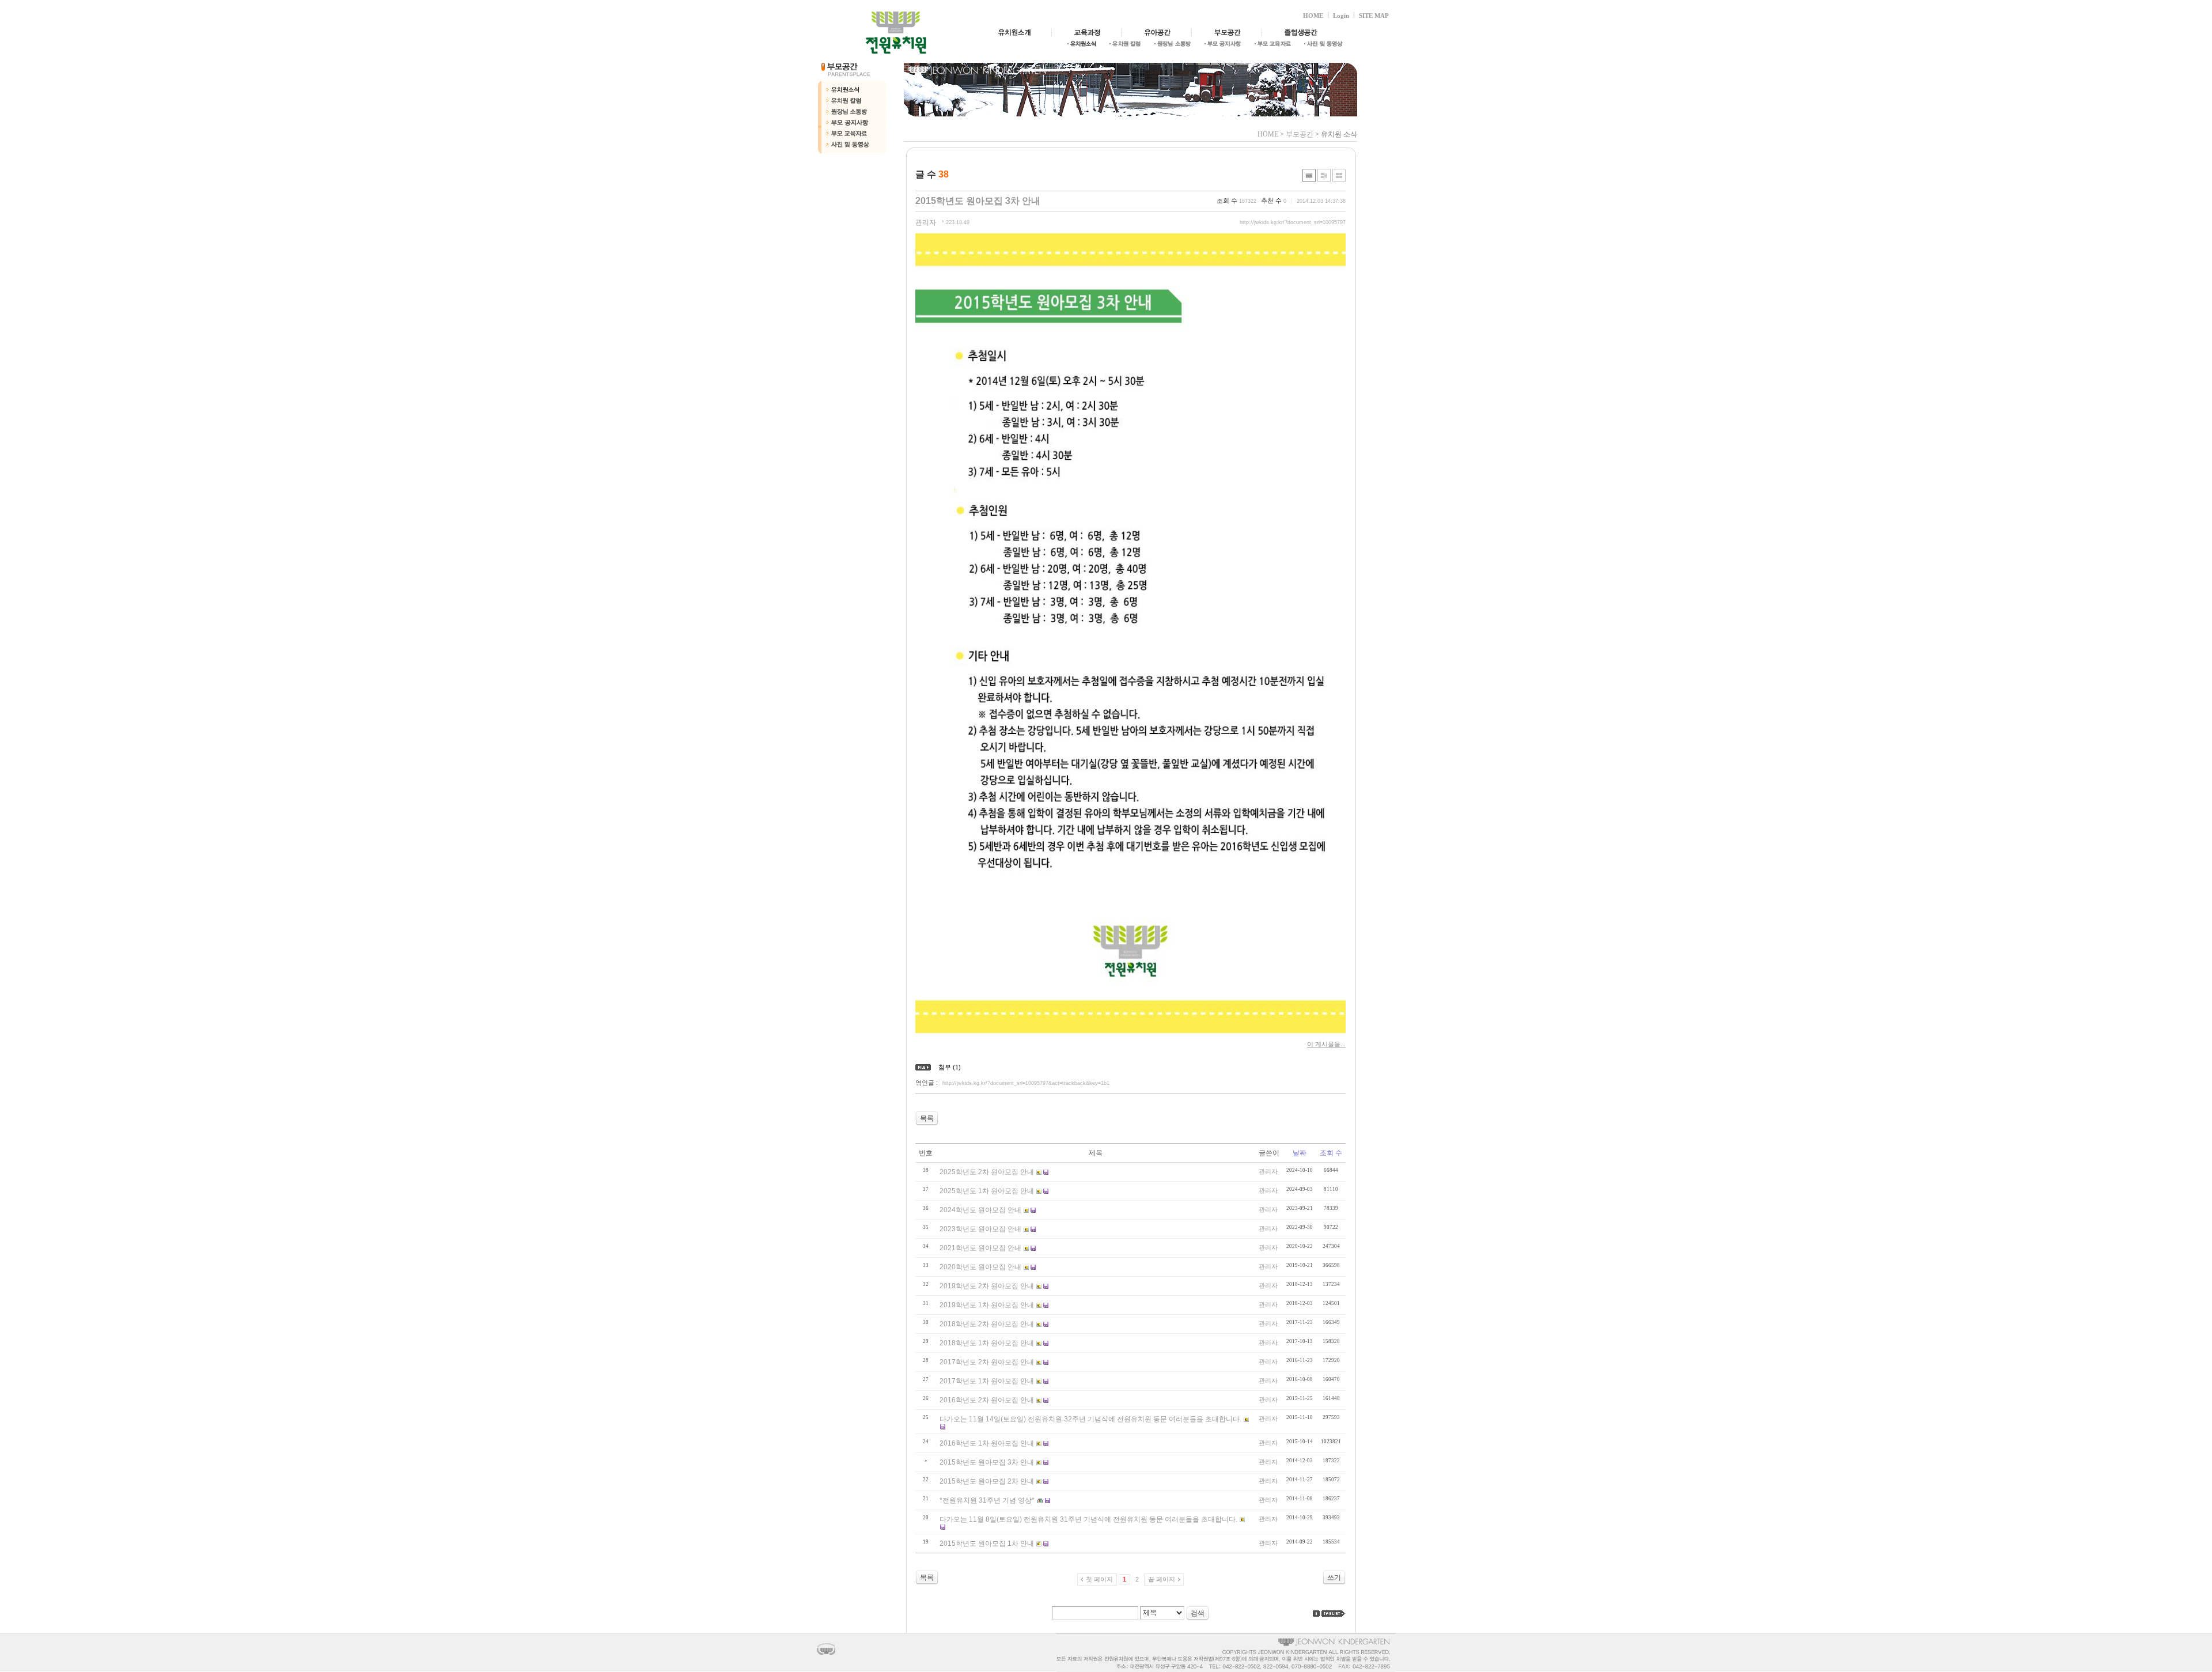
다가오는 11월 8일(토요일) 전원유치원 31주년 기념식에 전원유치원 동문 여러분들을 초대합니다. (1088, 1519)
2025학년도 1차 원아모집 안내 (987, 1191)
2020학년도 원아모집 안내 (980, 1267)
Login (1341, 16)
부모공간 (1300, 134)
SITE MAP (1374, 16)
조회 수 (1331, 1153)
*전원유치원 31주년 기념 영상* (987, 1500)
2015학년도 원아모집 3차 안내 (978, 201)
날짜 (1300, 1153)
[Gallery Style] (1339, 175)
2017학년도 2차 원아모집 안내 (987, 1362)
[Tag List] (1334, 1614)
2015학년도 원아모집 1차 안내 (987, 1544)
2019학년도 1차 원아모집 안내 (987, 1305)
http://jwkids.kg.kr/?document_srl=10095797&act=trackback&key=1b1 (1026, 1083)
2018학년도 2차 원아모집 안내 (987, 1324)
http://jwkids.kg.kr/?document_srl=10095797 (1293, 222)
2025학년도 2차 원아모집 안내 (987, 1172)
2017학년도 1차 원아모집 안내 (987, 1381)
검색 (1198, 1613)
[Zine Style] (1324, 175)
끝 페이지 (1162, 1579)
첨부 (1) (950, 1067)
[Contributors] (1316, 1614)
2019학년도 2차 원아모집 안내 (987, 1286)
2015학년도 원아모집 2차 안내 (987, 1481)
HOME (1313, 16)
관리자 (926, 222)
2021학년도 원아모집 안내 (980, 1248)
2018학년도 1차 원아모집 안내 (987, 1343)
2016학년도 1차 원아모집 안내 (987, 1443)
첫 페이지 (1099, 1579)
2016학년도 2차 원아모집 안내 (987, 1400)
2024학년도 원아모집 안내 (980, 1210)
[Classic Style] (1309, 175)
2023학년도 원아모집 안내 (980, 1229)
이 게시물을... (1326, 1044)
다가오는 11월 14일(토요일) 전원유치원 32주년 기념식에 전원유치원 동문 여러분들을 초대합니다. (1090, 1419)
